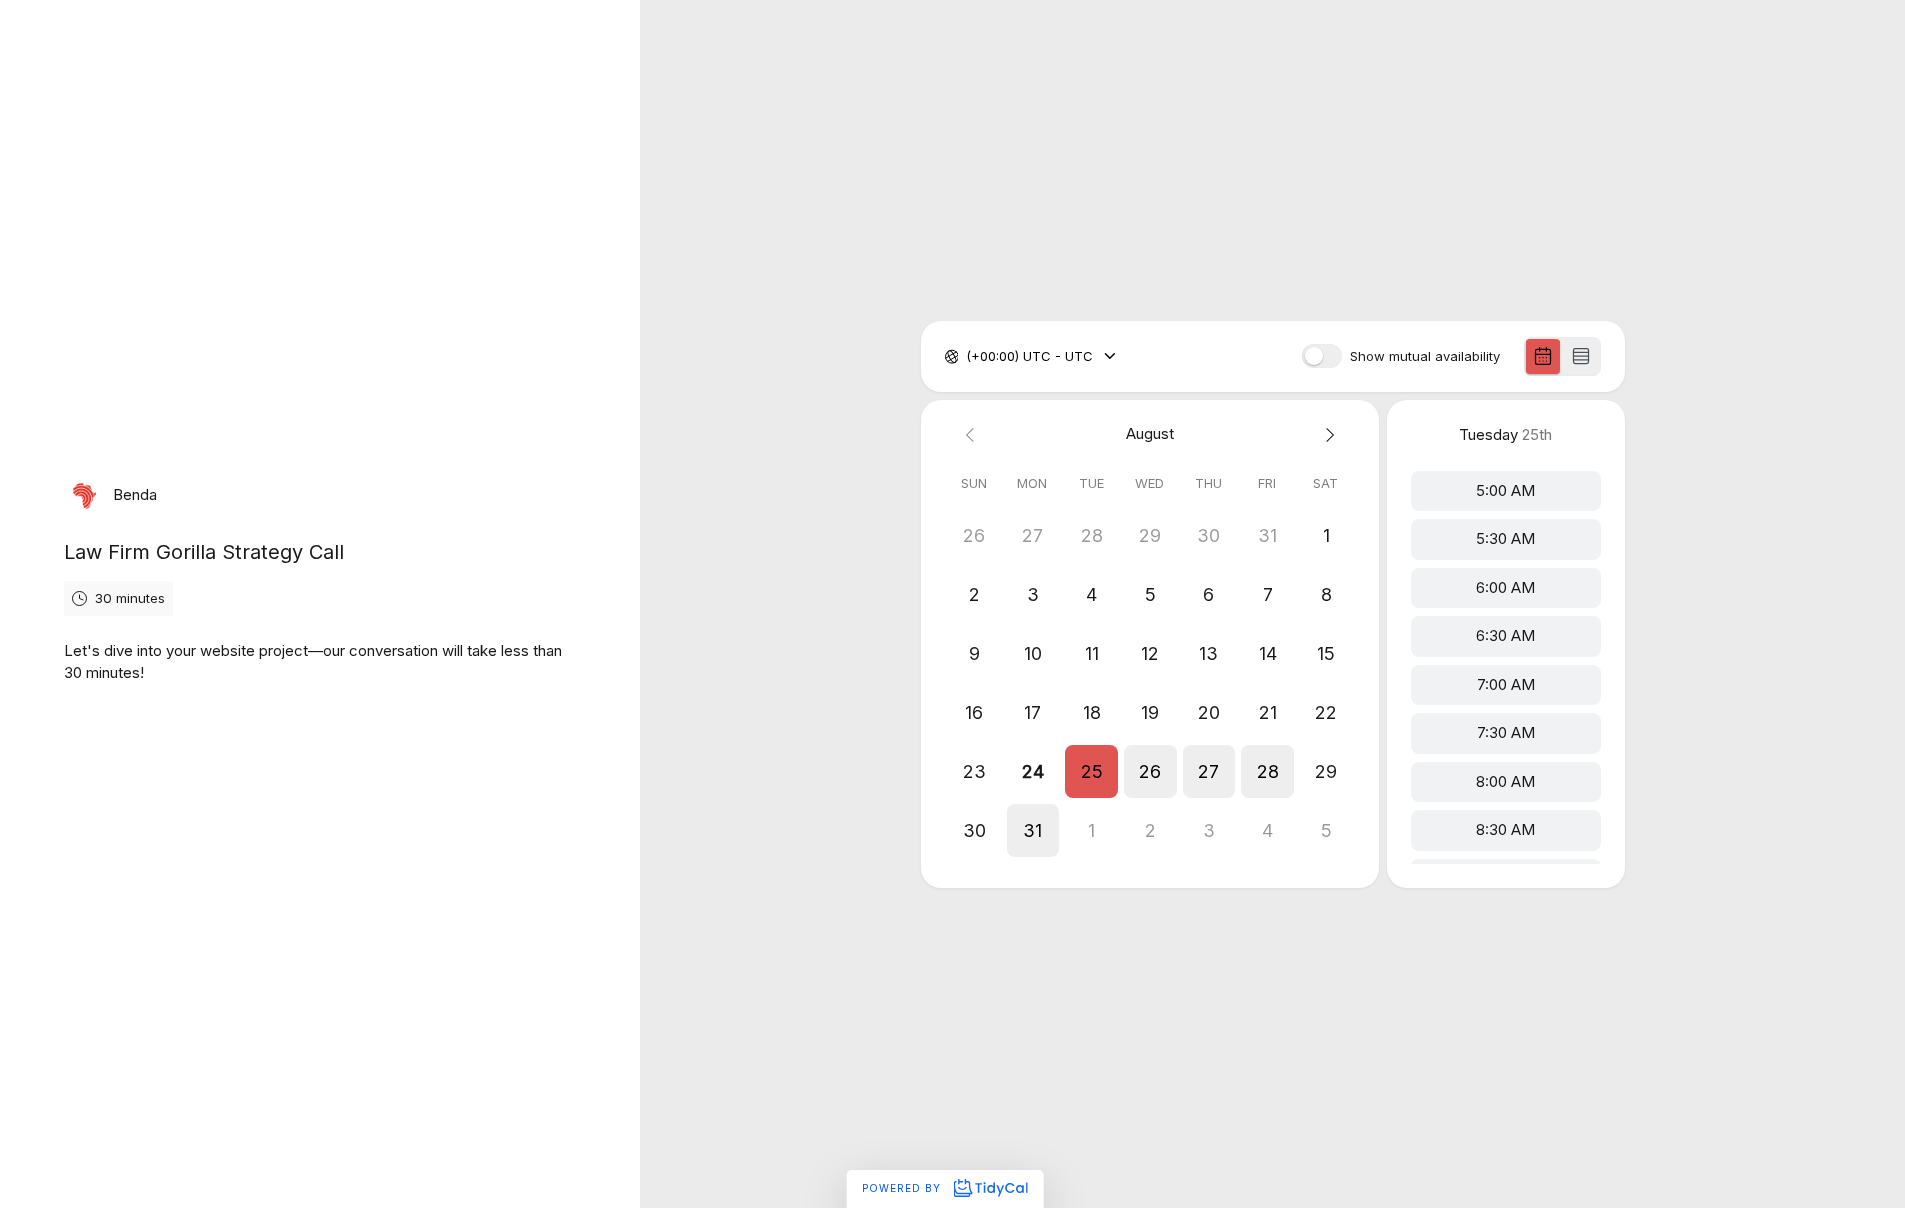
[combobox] (968, 357)
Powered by (903, 1188)
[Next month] (1326, 434)
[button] (1091, 771)
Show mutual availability (1425, 356)
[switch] (1322, 356)
